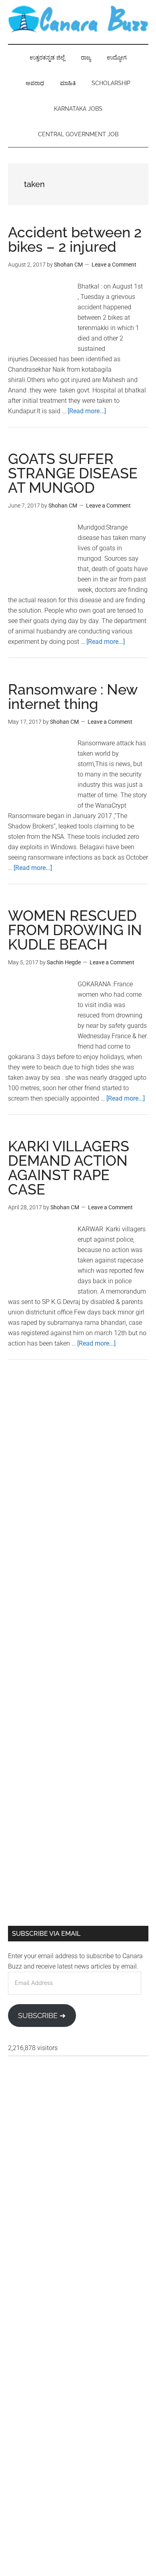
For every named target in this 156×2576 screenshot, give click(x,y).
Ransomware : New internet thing (73, 697)
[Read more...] (87, 411)
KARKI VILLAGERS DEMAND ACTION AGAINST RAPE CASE (69, 1168)
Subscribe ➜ (42, 2016)
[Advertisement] (78, 1462)
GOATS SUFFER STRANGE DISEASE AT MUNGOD (73, 473)
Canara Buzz (78, 20)
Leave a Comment (114, 265)
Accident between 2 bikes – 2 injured (75, 239)
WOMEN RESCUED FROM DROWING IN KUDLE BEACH (75, 930)
